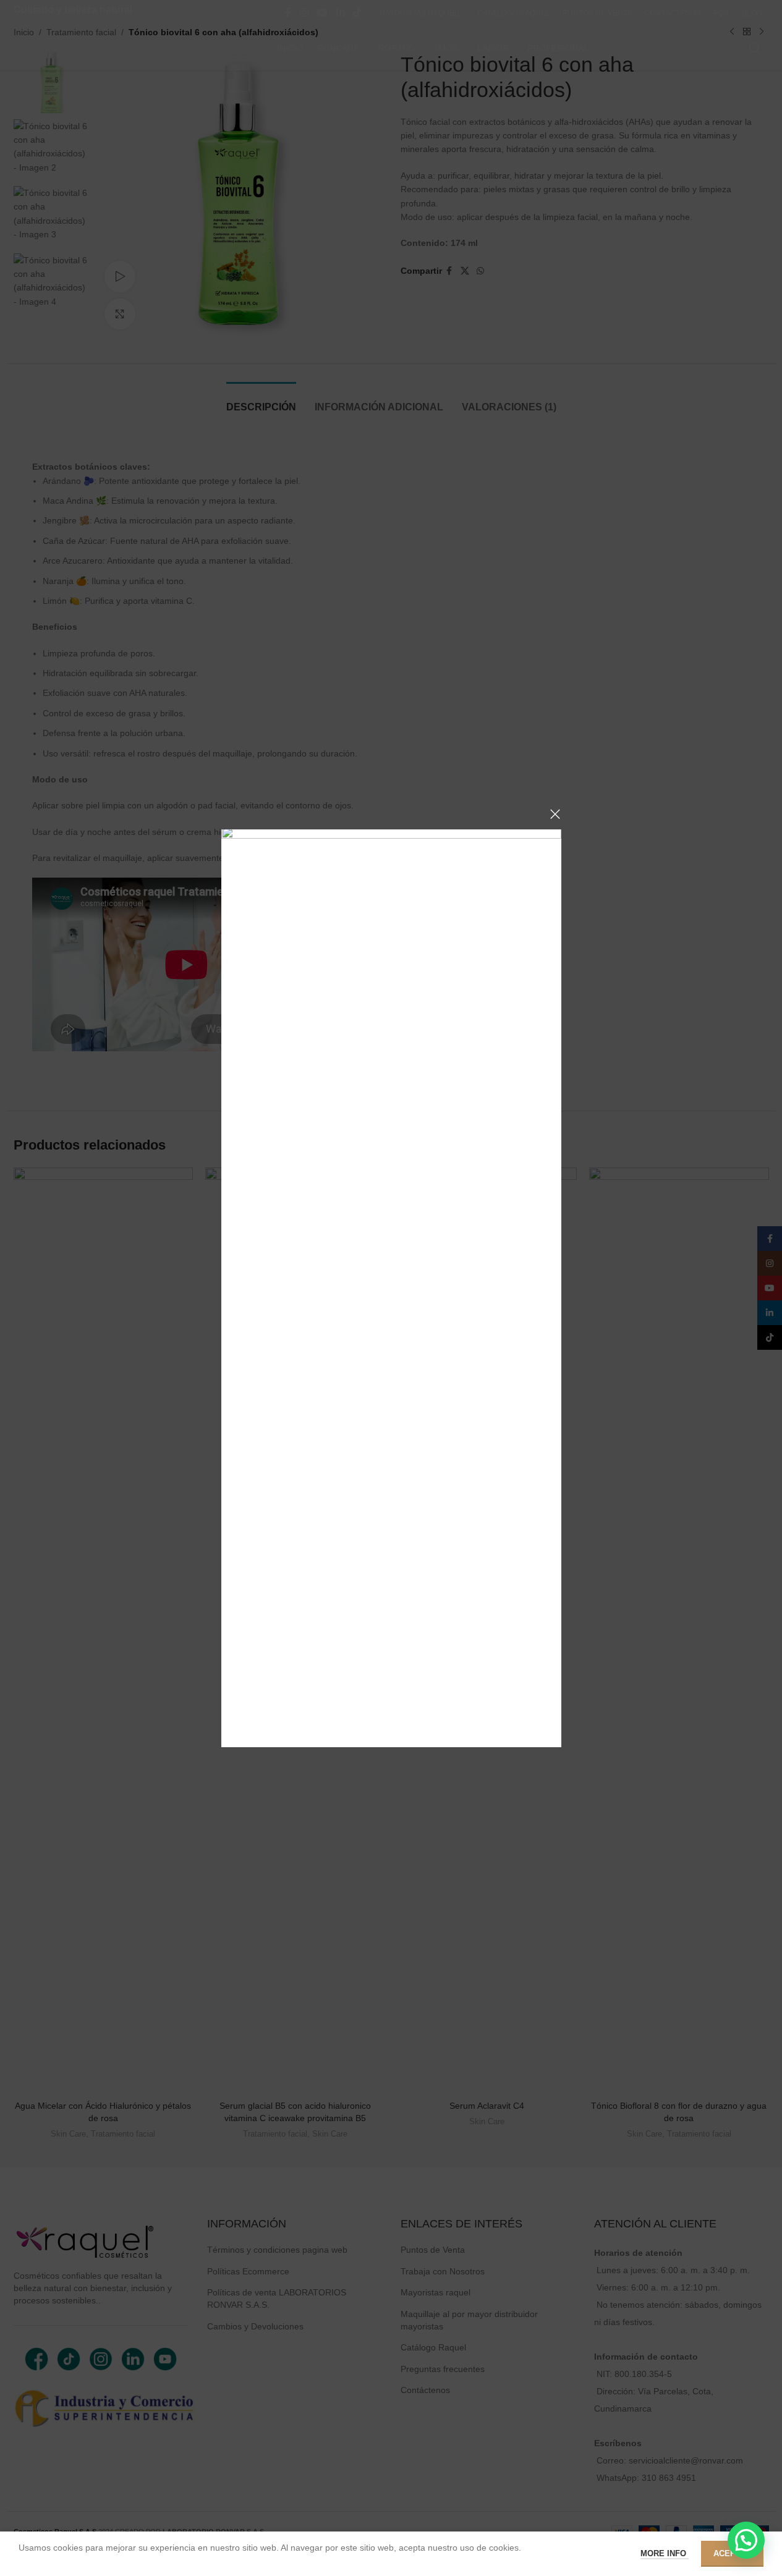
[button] (746, 2540)
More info (665, 2553)
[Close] (555, 814)
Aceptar (732, 2553)
